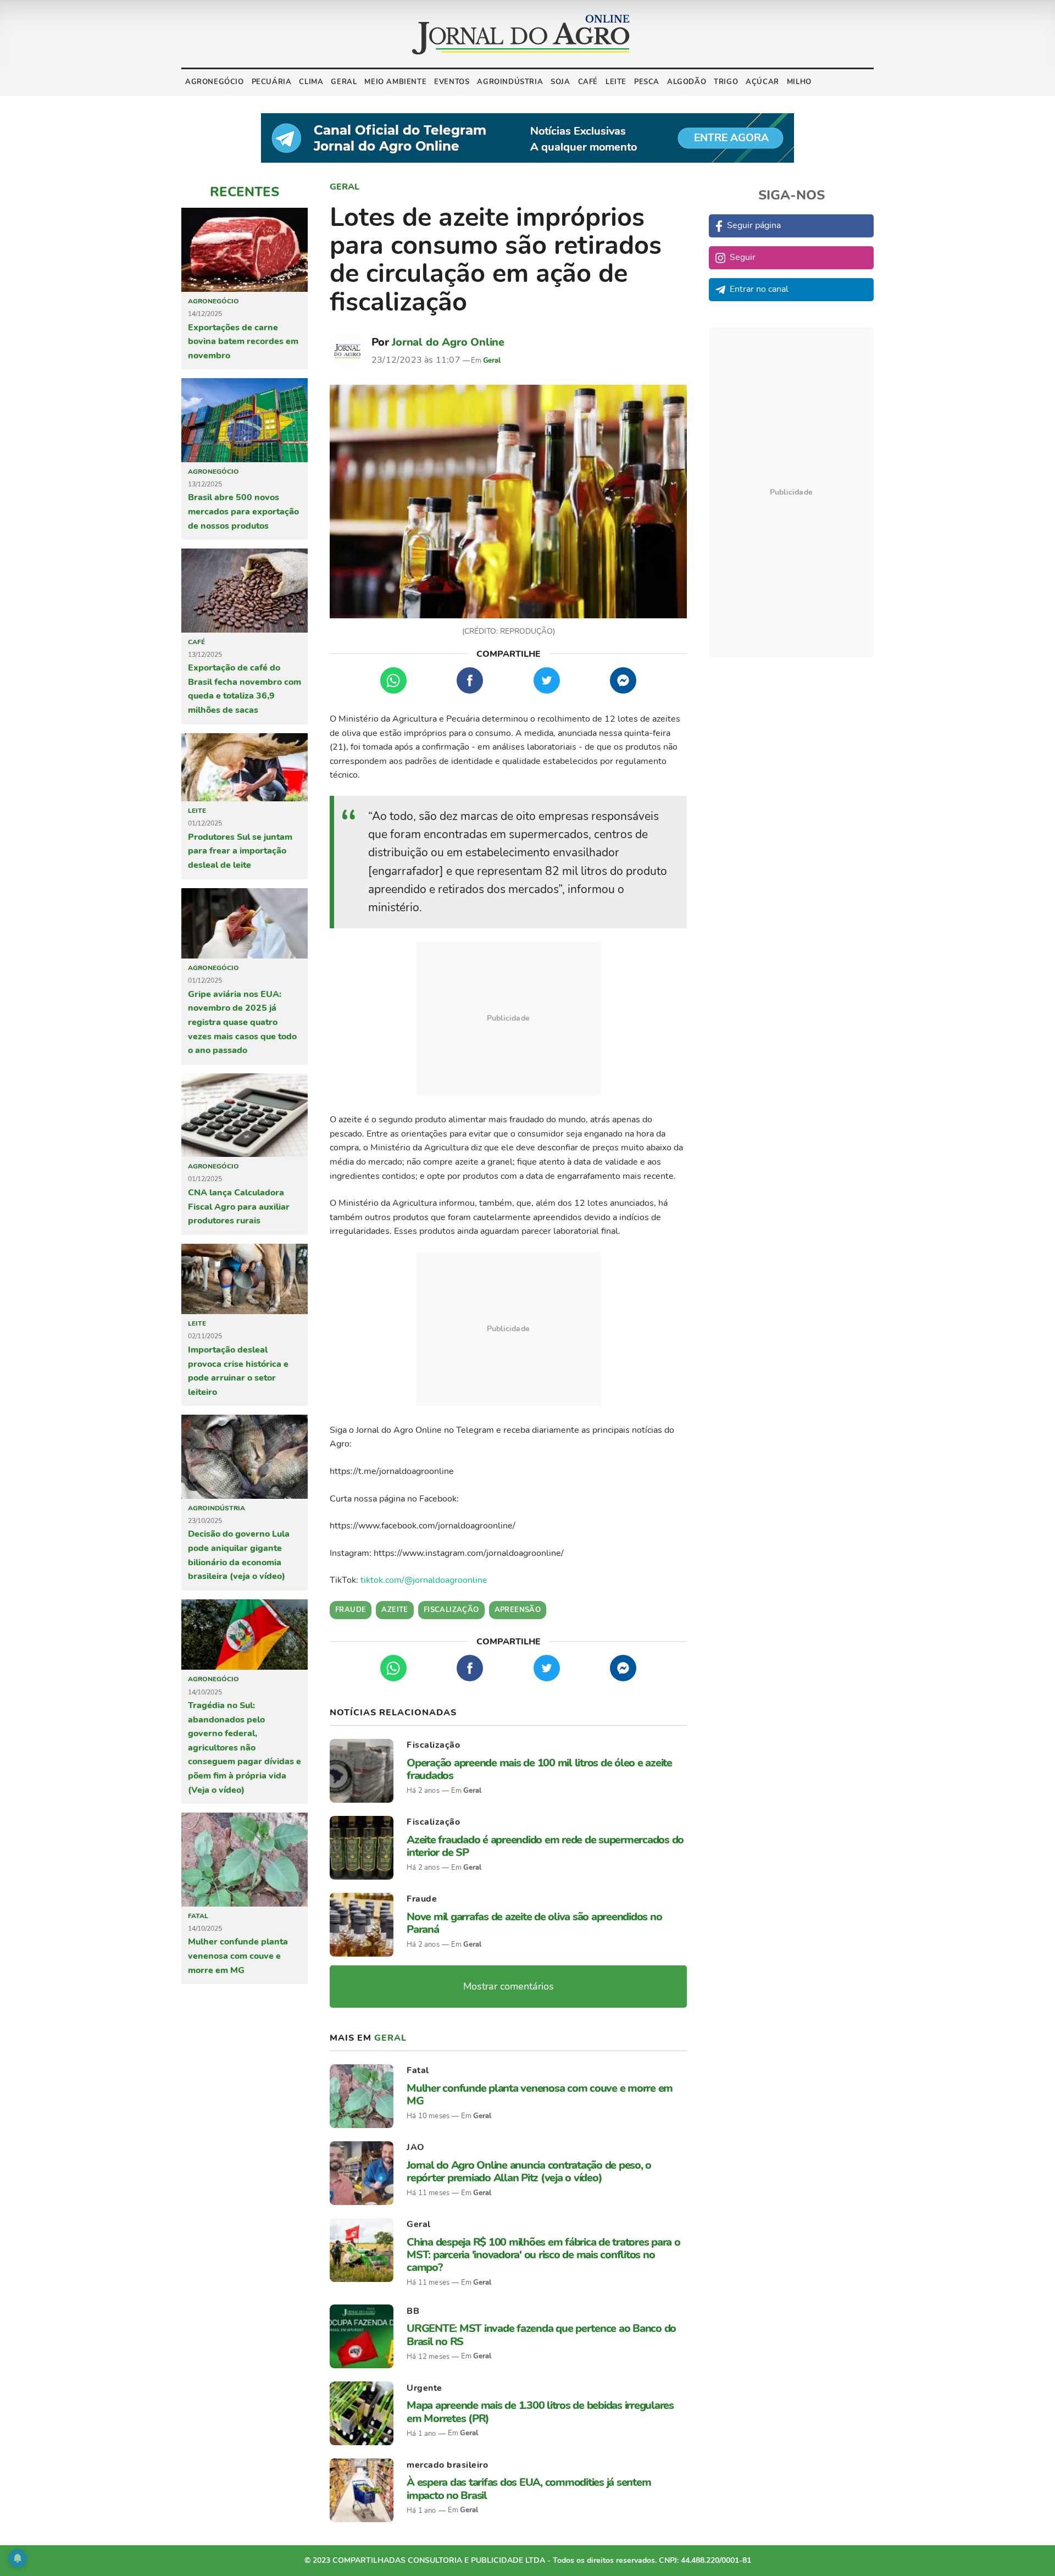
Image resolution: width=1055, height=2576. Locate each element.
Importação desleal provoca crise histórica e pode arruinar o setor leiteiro (238, 1371)
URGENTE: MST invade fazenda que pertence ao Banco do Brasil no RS (541, 2335)
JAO (416, 2147)
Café (588, 82)
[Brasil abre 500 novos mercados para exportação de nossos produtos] (245, 420)
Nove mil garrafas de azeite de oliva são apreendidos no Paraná (534, 1923)
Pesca (647, 82)
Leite (616, 82)
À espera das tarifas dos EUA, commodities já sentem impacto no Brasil (529, 2489)
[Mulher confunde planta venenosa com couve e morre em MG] (245, 1859)
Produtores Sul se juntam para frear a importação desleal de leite (240, 851)
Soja (560, 82)
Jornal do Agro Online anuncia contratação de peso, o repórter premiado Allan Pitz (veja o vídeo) (529, 2171)
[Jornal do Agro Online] (521, 35)
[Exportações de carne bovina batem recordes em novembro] (245, 250)
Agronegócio (215, 82)
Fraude (422, 1899)
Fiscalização (433, 1745)
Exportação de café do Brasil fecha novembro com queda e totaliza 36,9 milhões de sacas (245, 689)
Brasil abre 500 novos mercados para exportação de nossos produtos (243, 511)
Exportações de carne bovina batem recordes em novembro (243, 342)
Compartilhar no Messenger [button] (623, 680)
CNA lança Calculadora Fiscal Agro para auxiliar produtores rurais (239, 1207)
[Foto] (508, 502)
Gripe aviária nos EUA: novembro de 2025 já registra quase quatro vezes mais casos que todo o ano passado (242, 1022)
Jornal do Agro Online (448, 342)
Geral (344, 82)
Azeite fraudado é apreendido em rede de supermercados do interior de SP (545, 1846)
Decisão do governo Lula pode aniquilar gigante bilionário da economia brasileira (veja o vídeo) (239, 1555)
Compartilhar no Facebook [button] (470, 680)
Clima (311, 82)
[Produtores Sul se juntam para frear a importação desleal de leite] (245, 767)
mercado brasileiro (447, 2465)
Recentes (245, 192)
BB (413, 2311)
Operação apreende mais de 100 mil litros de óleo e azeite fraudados (539, 1769)
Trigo (726, 82)
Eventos (452, 82)
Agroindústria (510, 82)
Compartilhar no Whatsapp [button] (393, 680)
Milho (799, 82)
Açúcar (762, 82)
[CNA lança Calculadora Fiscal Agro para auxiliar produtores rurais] (245, 1115)
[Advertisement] (508, 1018)
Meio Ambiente (395, 82)
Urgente (424, 2388)
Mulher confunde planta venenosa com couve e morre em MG (238, 1956)
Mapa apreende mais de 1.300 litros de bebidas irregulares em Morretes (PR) (540, 2412)
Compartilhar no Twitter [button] (547, 680)
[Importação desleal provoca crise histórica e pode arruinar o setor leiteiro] (245, 1279)
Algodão (687, 82)
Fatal (198, 1916)
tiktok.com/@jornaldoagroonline (424, 1580)
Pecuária (272, 82)
